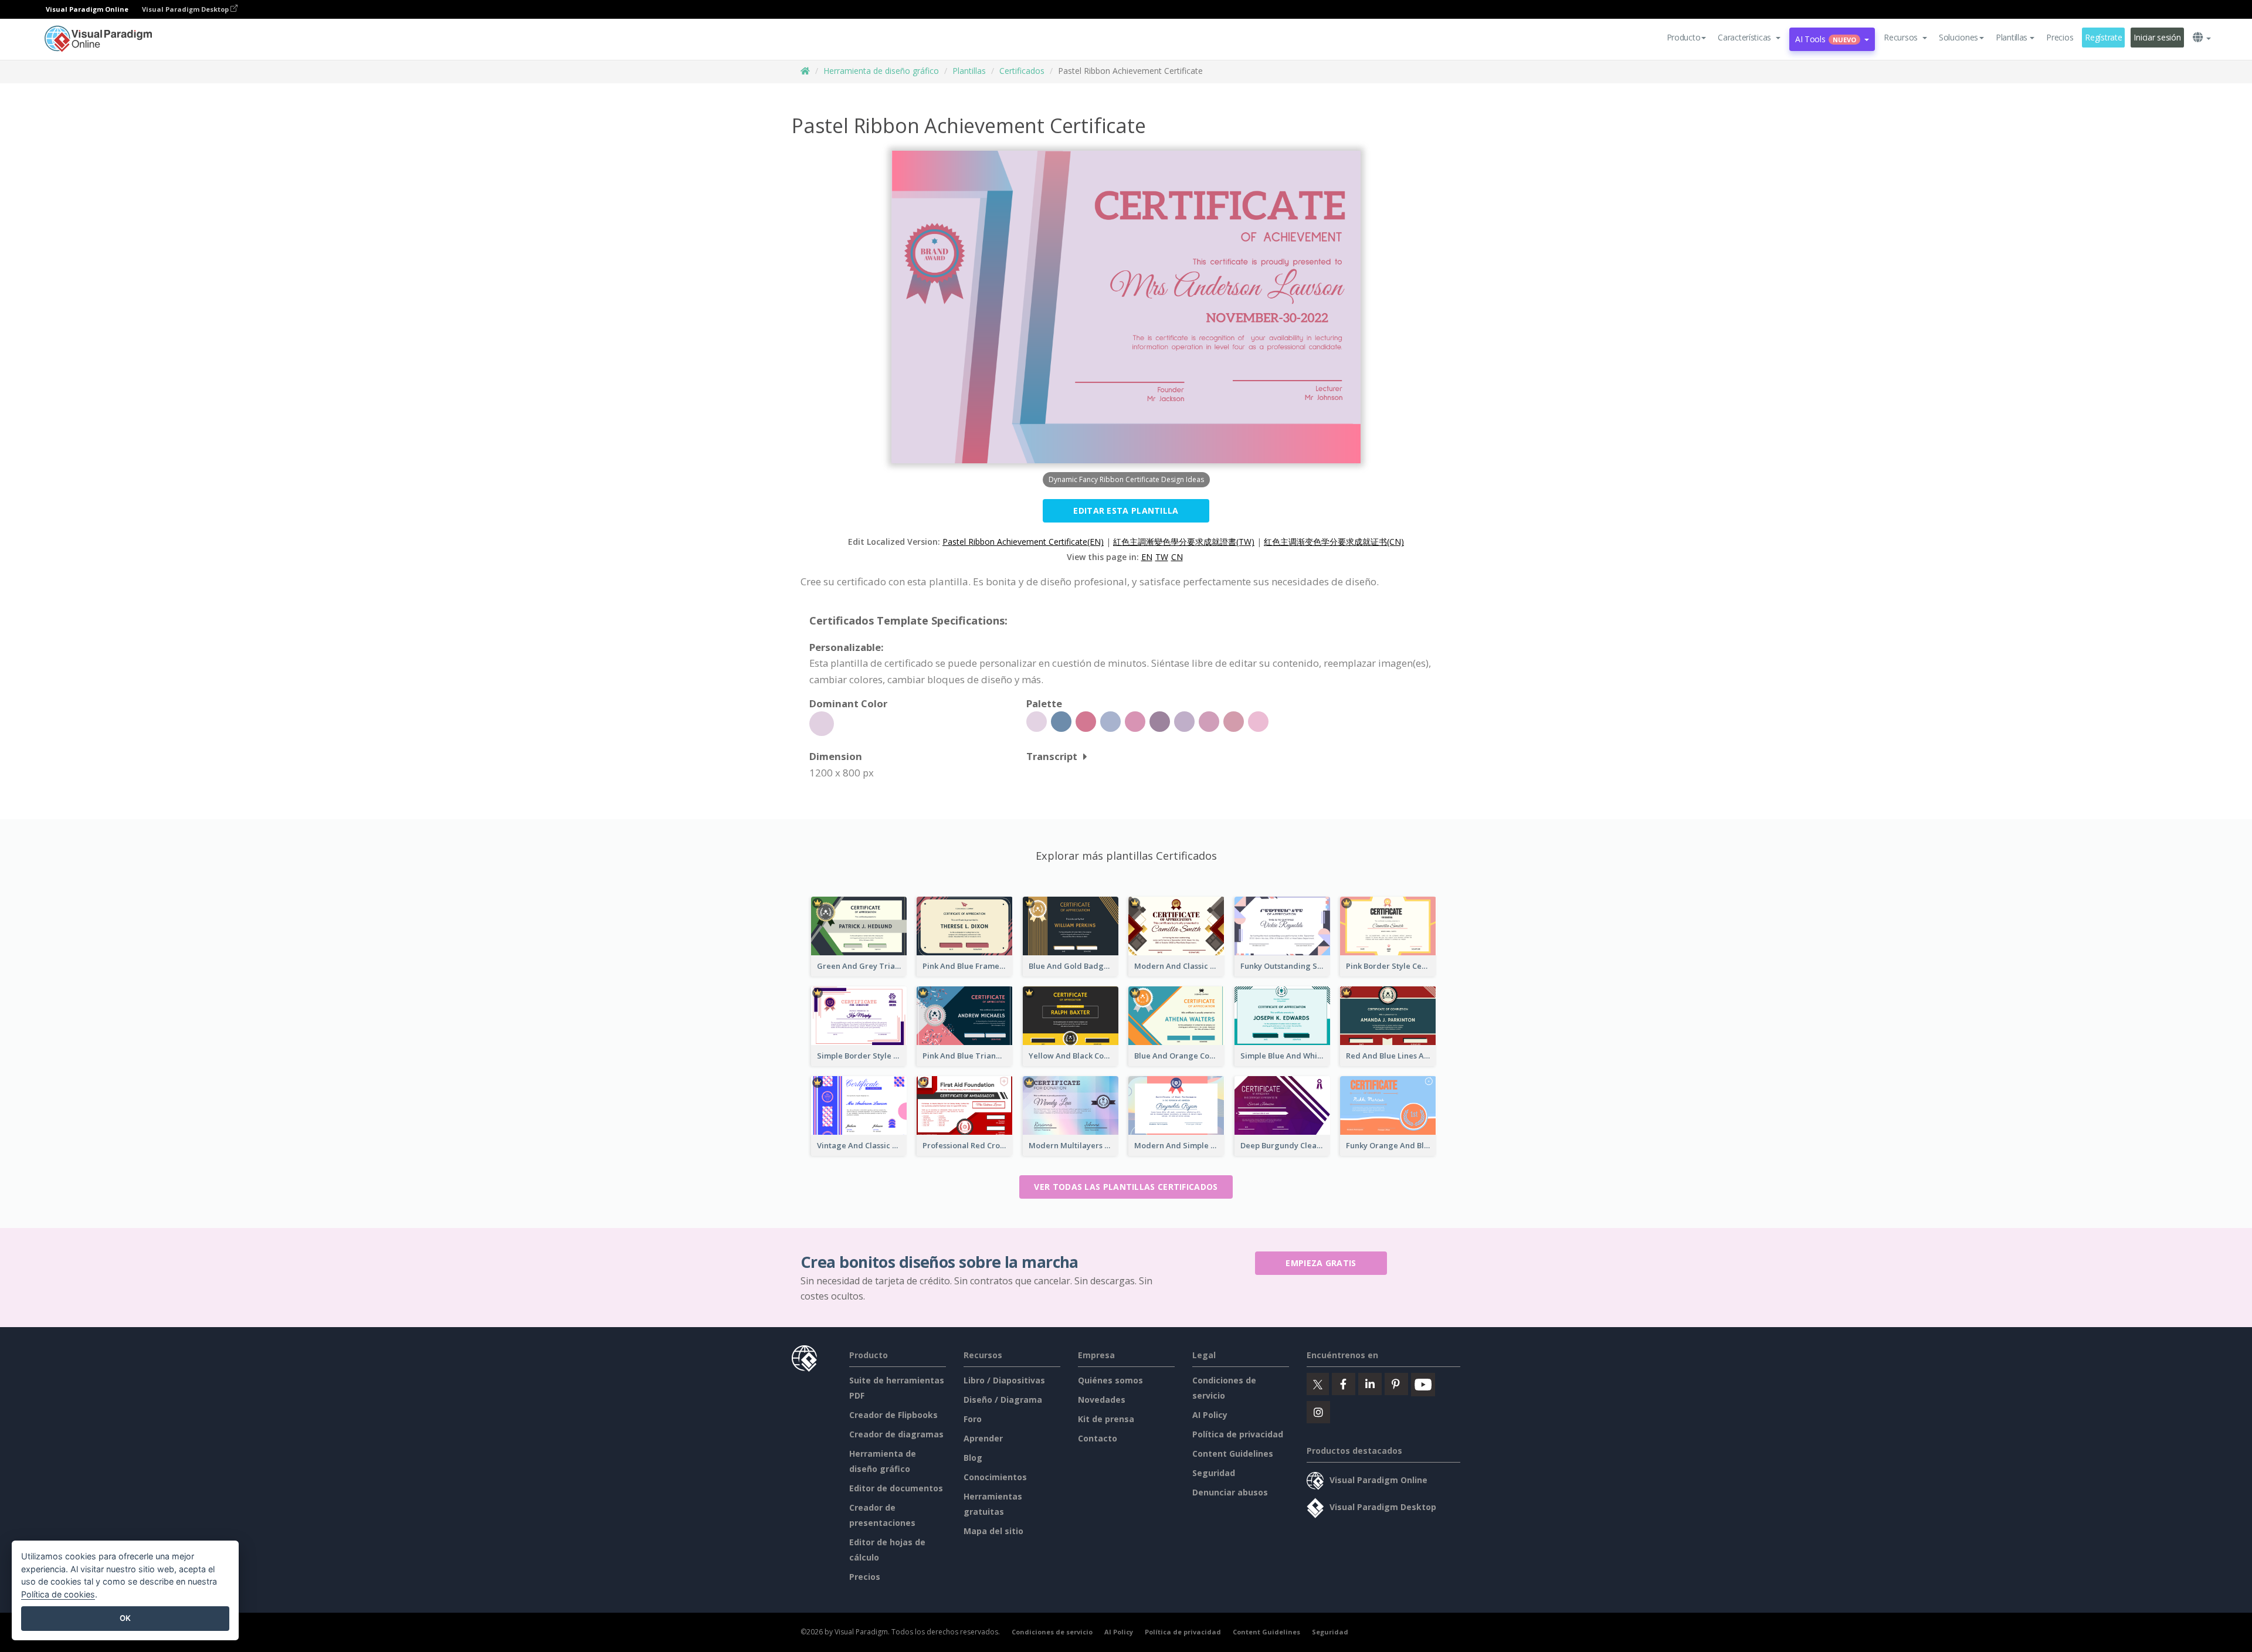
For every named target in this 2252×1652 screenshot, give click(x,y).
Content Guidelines (1233, 1453)
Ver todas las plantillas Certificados (1126, 1187)
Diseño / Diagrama (1003, 1400)
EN (1147, 557)
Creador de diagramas (896, 1434)
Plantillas (969, 71)
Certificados (1022, 71)
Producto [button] (1684, 37)
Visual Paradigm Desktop (186, 9)
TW (1162, 557)
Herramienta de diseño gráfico (881, 71)
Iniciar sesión (2157, 37)
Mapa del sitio (993, 1531)
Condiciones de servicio (1052, 1632)
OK (125, 1618)
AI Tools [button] (1826, 39)
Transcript (1052, 756)
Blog (973, 1458)
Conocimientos (995, 1477)
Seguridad (1214, 1473)
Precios (2060, 37)
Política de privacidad (1238, 1434)
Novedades (1102, 1400)
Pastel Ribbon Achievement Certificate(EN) (1023, 542)
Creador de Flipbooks (893, 1415)
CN (1177, 557)
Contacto (1098, 1438)
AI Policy (1210, 1415)
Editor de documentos (896, 1488)
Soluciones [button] (1958, 37)
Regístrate (2103, 37)
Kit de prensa (1106, 1419)
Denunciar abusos (1230, 1492)
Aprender (983, 1438)
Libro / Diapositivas (1004, 1380)
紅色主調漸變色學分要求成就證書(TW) (1184, 542)
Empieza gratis (1321, 1263)
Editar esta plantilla (1126, 510)
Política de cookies (58, 1594)
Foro (973, 1419)
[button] (1749, 38)
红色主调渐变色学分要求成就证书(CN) (1334, 542)
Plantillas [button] (2012, 37)
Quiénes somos (1110, 1380)
